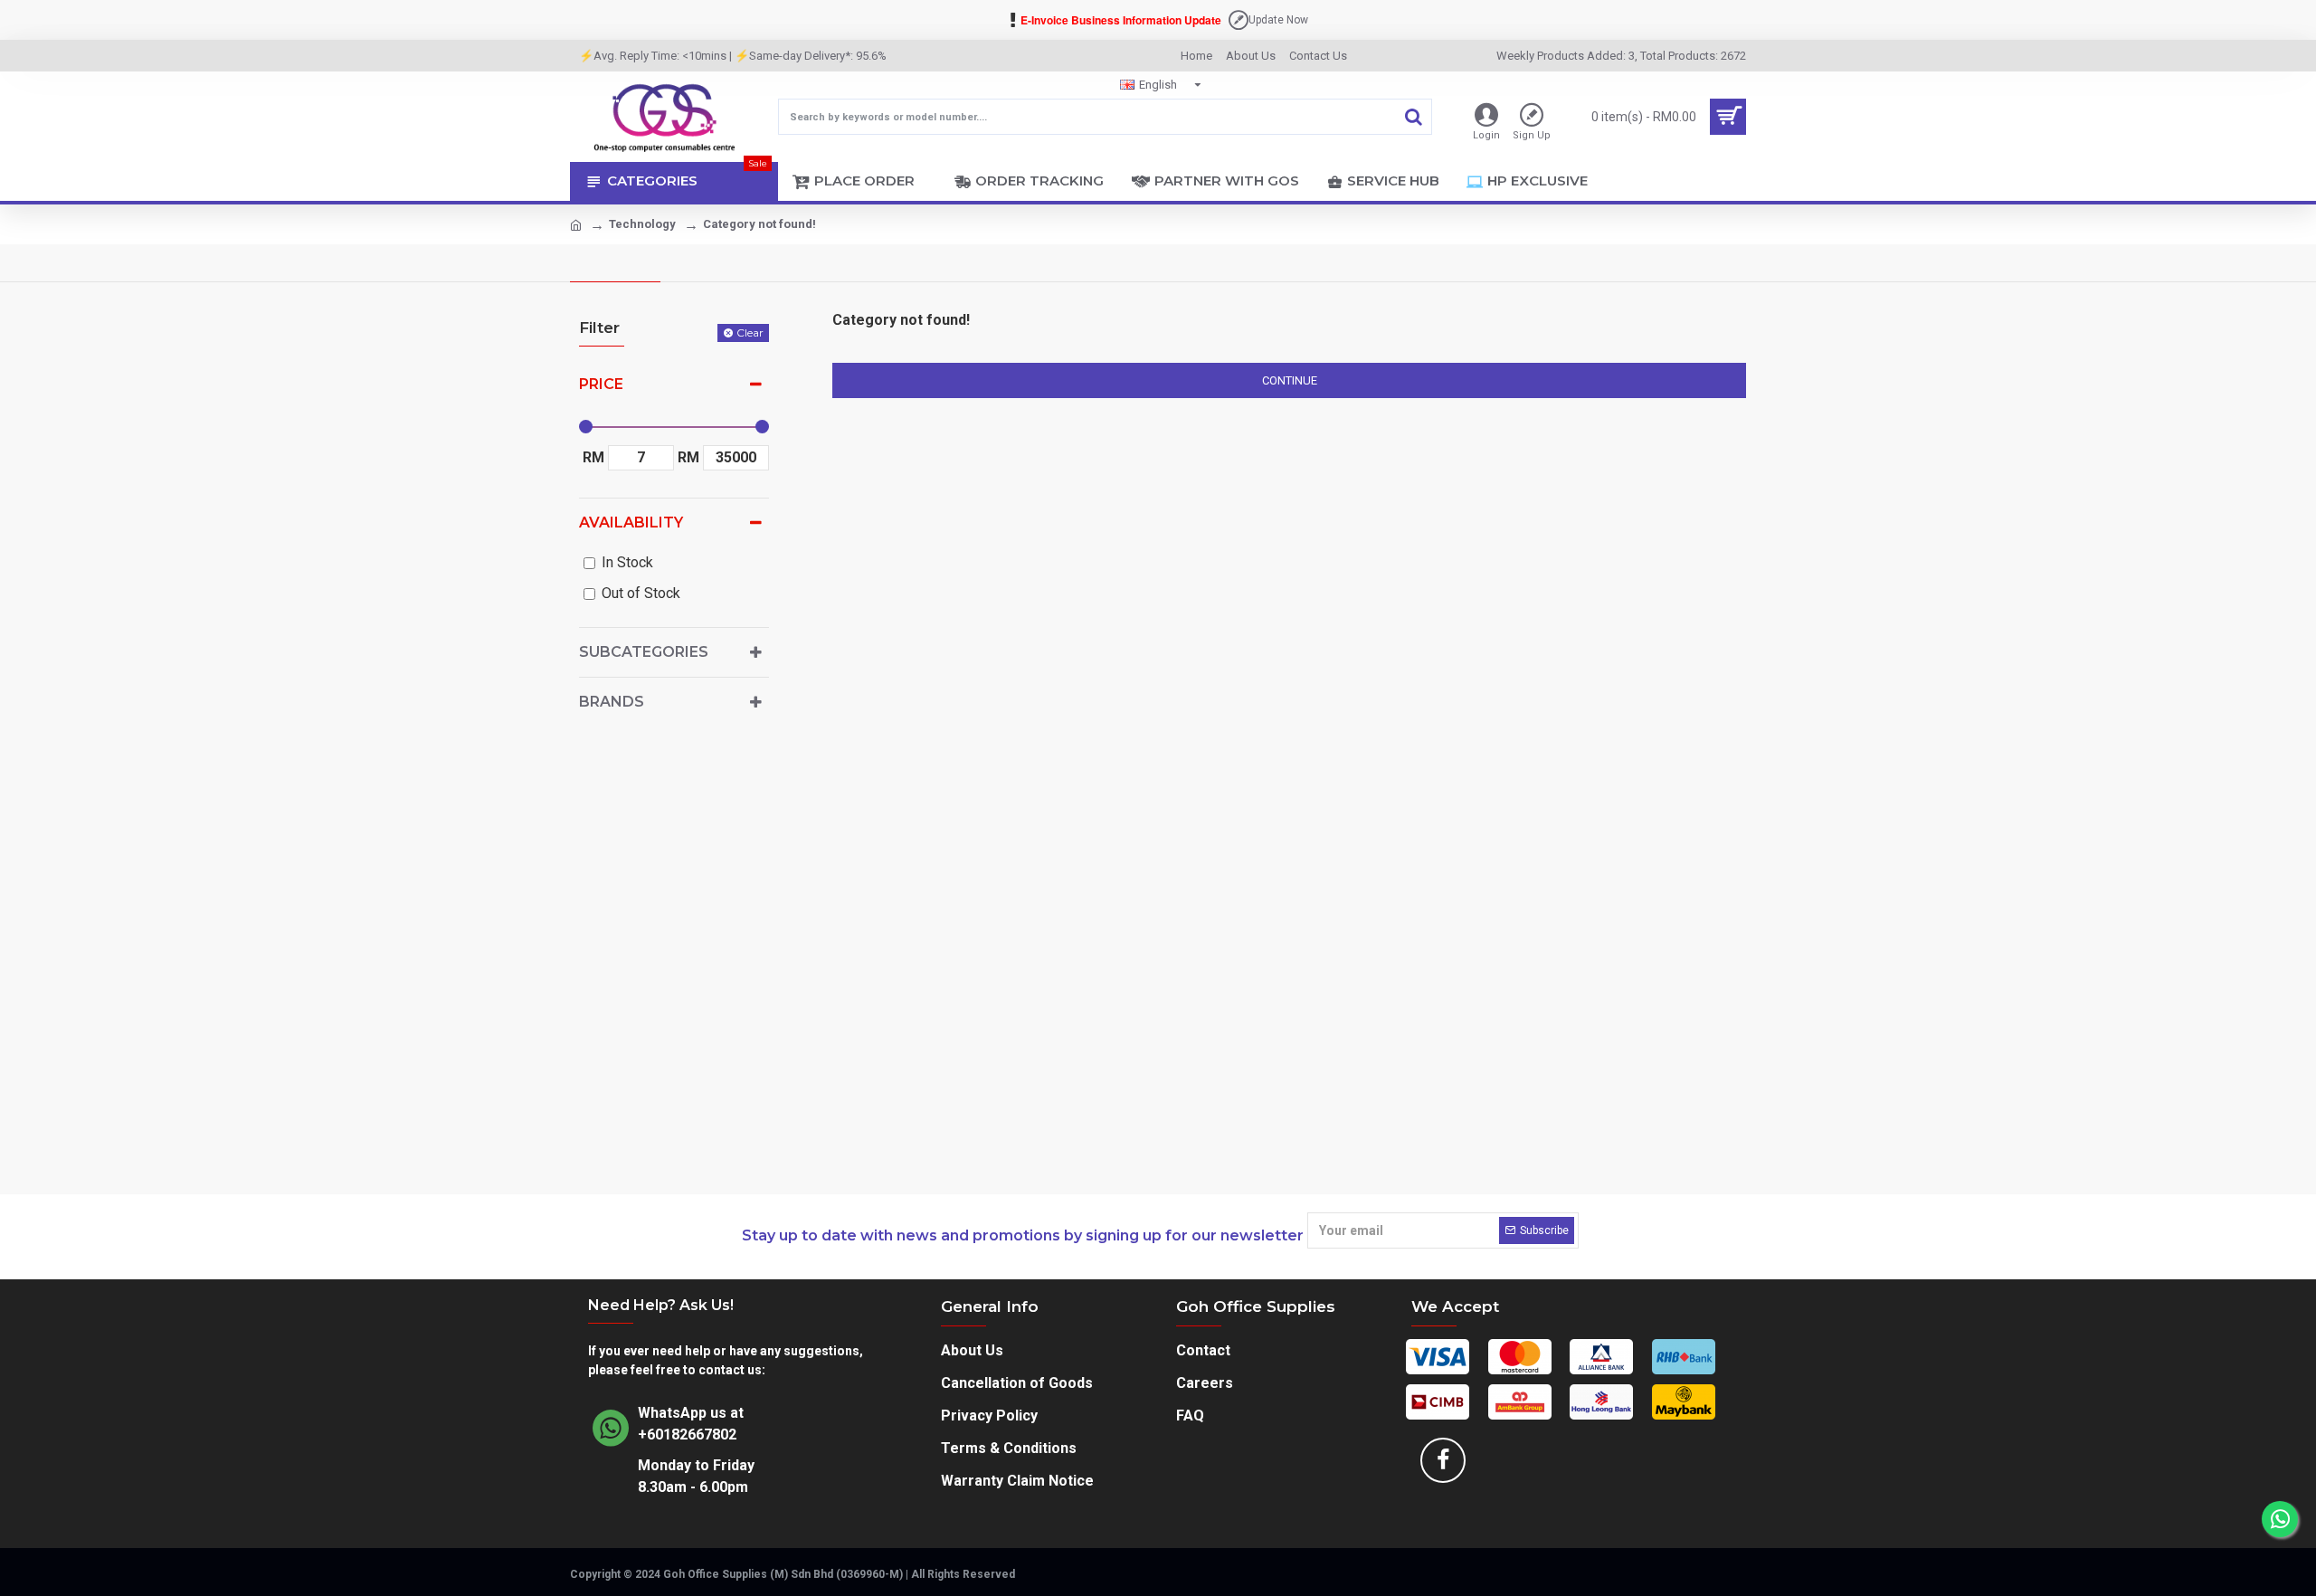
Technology (642, 224)
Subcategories (644, 652)
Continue (1290, 380)
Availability (631, 522)
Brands (612, 702)
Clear (750, 332)
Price (601, 384)
